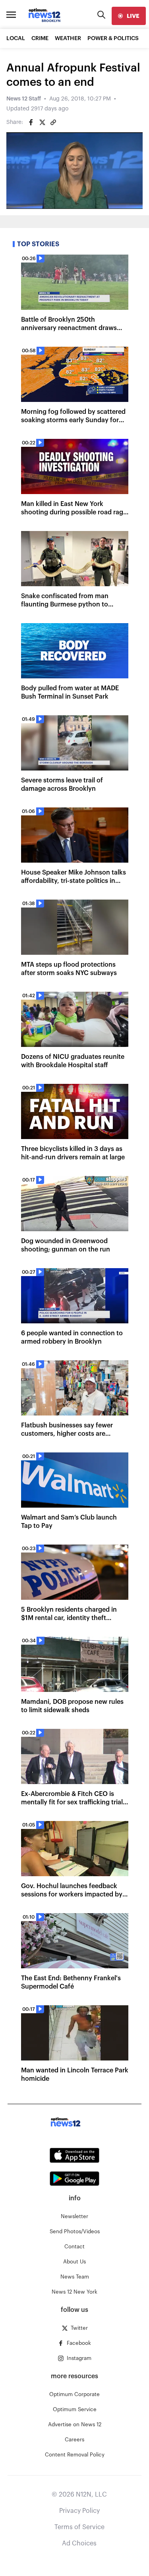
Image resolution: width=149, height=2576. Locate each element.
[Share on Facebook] (31, 122)
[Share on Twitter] (42, 122)
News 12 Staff (24, 99)
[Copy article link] (53, 122)
